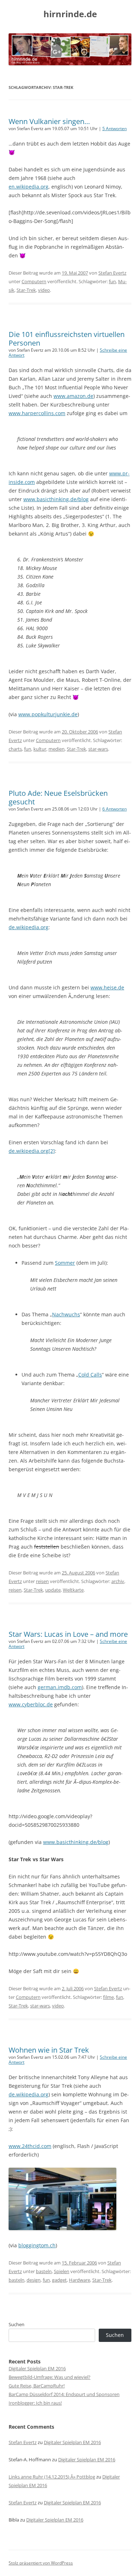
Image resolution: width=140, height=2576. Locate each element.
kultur (40, 749)
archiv (118, 1581)
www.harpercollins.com (37, 413)
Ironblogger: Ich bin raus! (35, 2403)
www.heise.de (107, 987)
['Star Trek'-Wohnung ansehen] (62, 2228)
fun (112, 281)
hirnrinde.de (70, 14)
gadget (59, 2280)
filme (108, 1997)
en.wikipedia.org (29, 187)
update (53, 1590)
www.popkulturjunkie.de (48, 714)
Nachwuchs (66, 1314)
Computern (34, 281)
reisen (42, 1581)
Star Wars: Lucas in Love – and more (68, 1634)
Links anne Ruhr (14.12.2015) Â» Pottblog (52, 2477)
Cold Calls (90, 1375)
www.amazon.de (73, 396)
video (44, 290)
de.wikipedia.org (29, 927)
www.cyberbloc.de (31, 1704)
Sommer (65, 1263)
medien (57, 749)
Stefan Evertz (112, 273)
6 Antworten (115, 809)
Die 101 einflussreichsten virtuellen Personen (67, 339)
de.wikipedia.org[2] (32, 1151)
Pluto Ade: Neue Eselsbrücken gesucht (58, 797)
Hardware (80, 2280)
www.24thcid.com (30, 2146)
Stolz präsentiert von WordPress (41, 2563)
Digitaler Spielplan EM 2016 (37, 2368)
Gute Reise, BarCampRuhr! (37, 2386)
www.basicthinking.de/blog (56, 499)
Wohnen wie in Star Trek (49, 2050)
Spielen (62, 2271)
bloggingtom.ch (37, 2245)
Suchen (17, 2324)
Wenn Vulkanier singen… (49, 121)
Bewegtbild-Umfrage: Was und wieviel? (50, 2377)
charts (15, 749)
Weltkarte (73, 1590)
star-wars (98, 749)
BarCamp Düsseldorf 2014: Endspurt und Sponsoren (64, 2394)
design (34, 2280)
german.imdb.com (60, 1687)
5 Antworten (115, 129)
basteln (44, 2271)
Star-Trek (26, 290)
